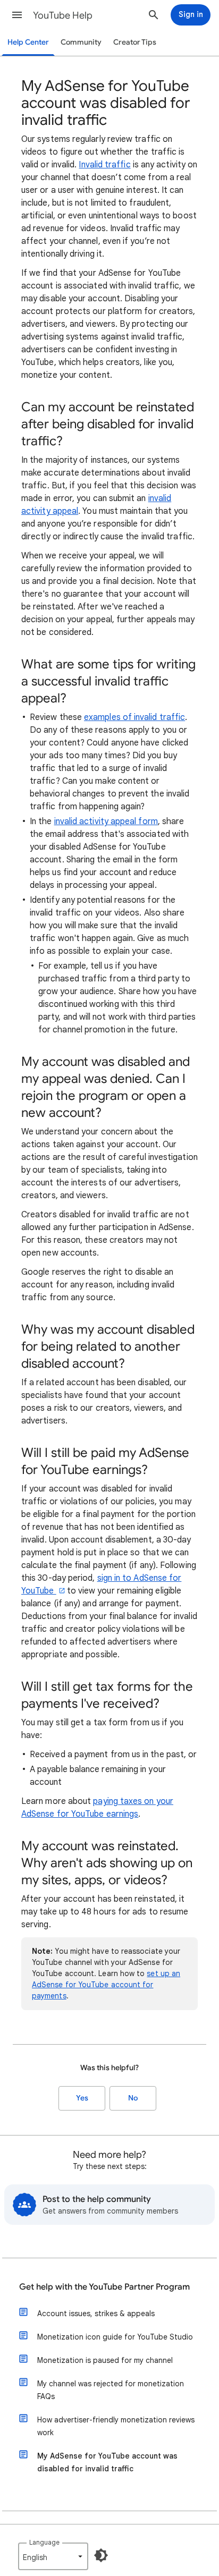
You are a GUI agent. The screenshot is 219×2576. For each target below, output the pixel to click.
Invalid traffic (104, 165)
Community (81, 42)
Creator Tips (135, 42)
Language (44, 2542)
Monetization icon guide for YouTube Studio (115, 2337)
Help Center (28, 42)
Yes (82, 2098)
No (133, 2098)
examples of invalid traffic (134, 717)
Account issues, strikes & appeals (96, 2314)
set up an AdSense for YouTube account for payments (106, 1985)
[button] (17, 15)
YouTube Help (63, 15)
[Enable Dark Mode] (101, 2555)
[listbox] (53, 2556)
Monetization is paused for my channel (105, 2360)
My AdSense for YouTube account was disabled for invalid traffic (107, 2462)
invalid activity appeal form (106, 821)
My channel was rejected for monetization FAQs (111, 2390)
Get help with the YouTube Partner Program (104, 2287)
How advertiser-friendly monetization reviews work (116, 2426)
